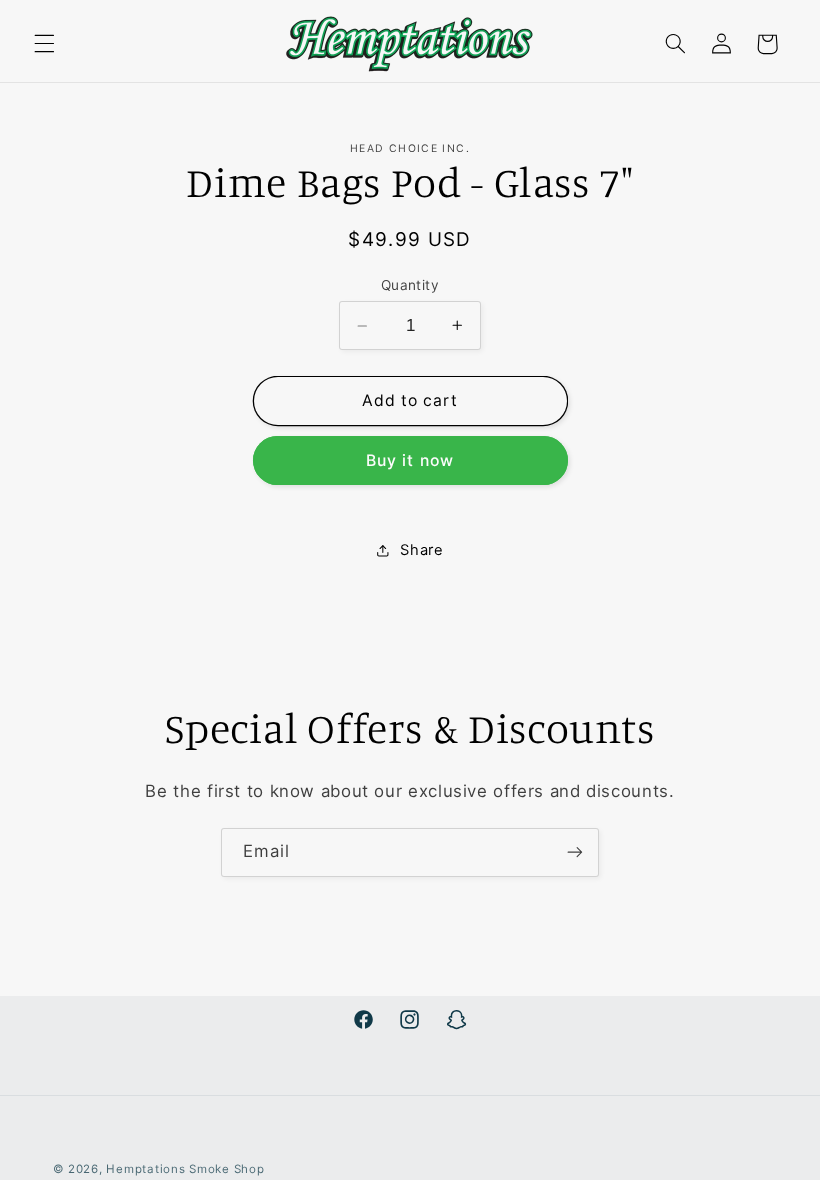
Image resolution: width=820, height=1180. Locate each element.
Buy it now (410, 460)
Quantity (410, 285)
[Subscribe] (575, 852)
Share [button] (421, 550)
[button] (44, 44)
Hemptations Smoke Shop (185, 1169)
